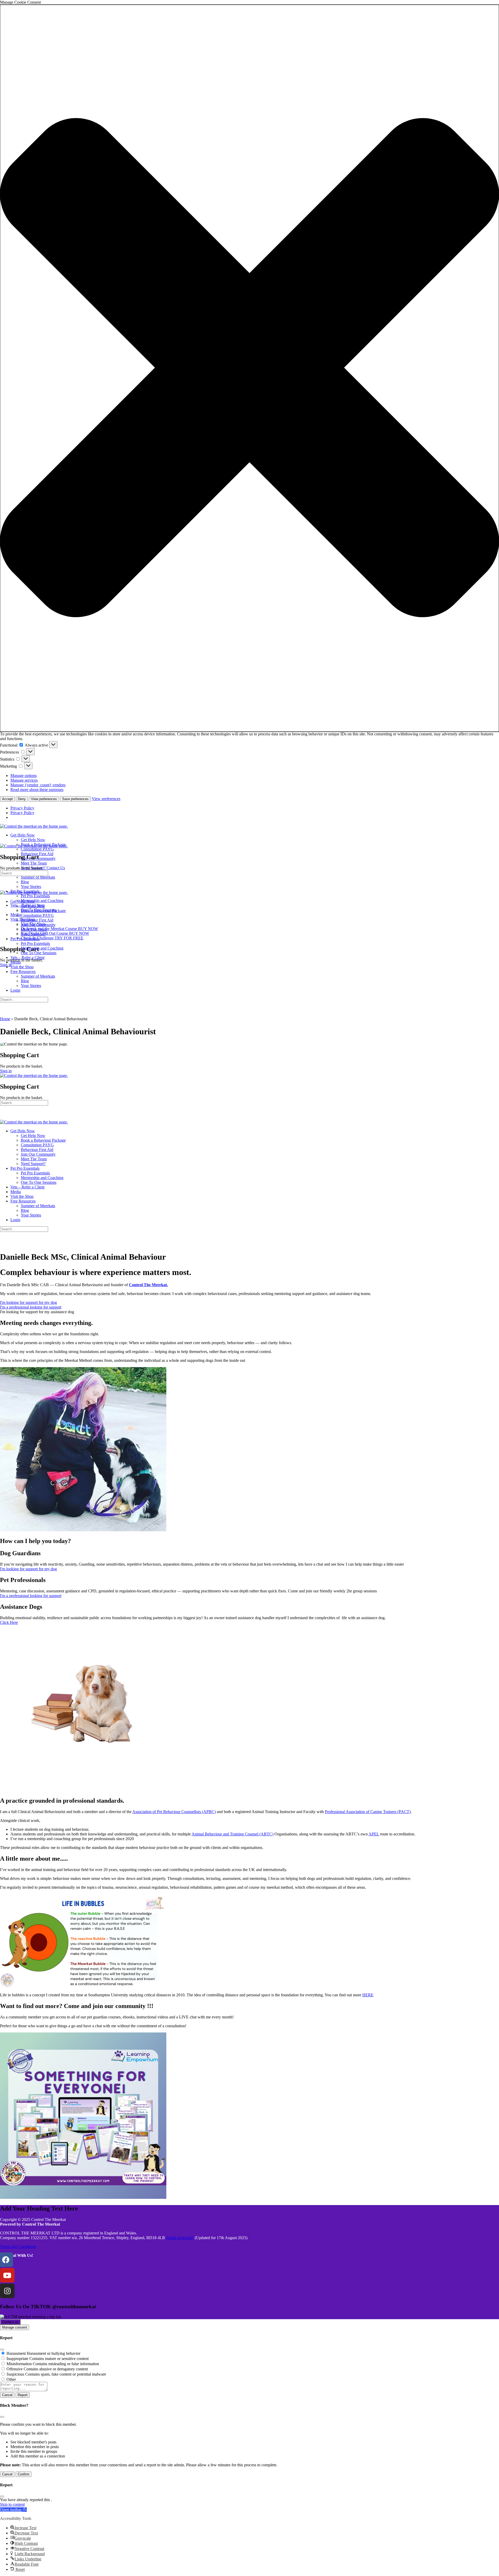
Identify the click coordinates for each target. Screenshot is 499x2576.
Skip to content (12, 2504)
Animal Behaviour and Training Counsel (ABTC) (232, 1834)
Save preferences (75, 799)
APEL (374, 1834)
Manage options (24, 776)
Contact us (10, 2322)
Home (5, 1019)
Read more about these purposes (37, 790)
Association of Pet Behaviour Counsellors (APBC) (174, 1812)
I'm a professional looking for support (31, 1596)
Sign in (6, 1071)
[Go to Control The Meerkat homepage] (34, 826)
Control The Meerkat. (148, 1285)
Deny (22, 799)
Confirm (24, 2474)
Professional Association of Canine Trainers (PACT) (368, 1812)
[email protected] (180, 2238)
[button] (249, 368)
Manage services (24, 780)
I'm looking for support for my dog (28, 1569)
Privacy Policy (22, 808)
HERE (368, 1995)
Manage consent (15, 2327)
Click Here (9, 1622)
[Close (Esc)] (2, 2350)
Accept (7, 799)
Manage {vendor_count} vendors (38, 785)
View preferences (44, 799)
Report (23, 2395)
